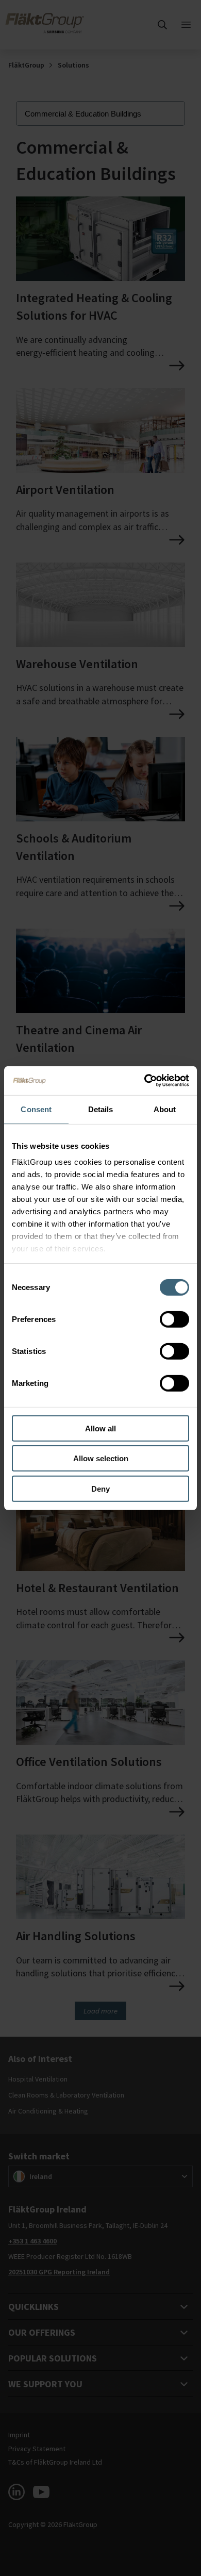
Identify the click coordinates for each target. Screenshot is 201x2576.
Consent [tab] (36, 1109)
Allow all (100, 1428)
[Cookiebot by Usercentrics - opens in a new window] (145, 1081)
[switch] (174, 1319)
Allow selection (101, 1458)
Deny (100, 1488)
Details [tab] (101, 1109)
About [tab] (165, 1109)
